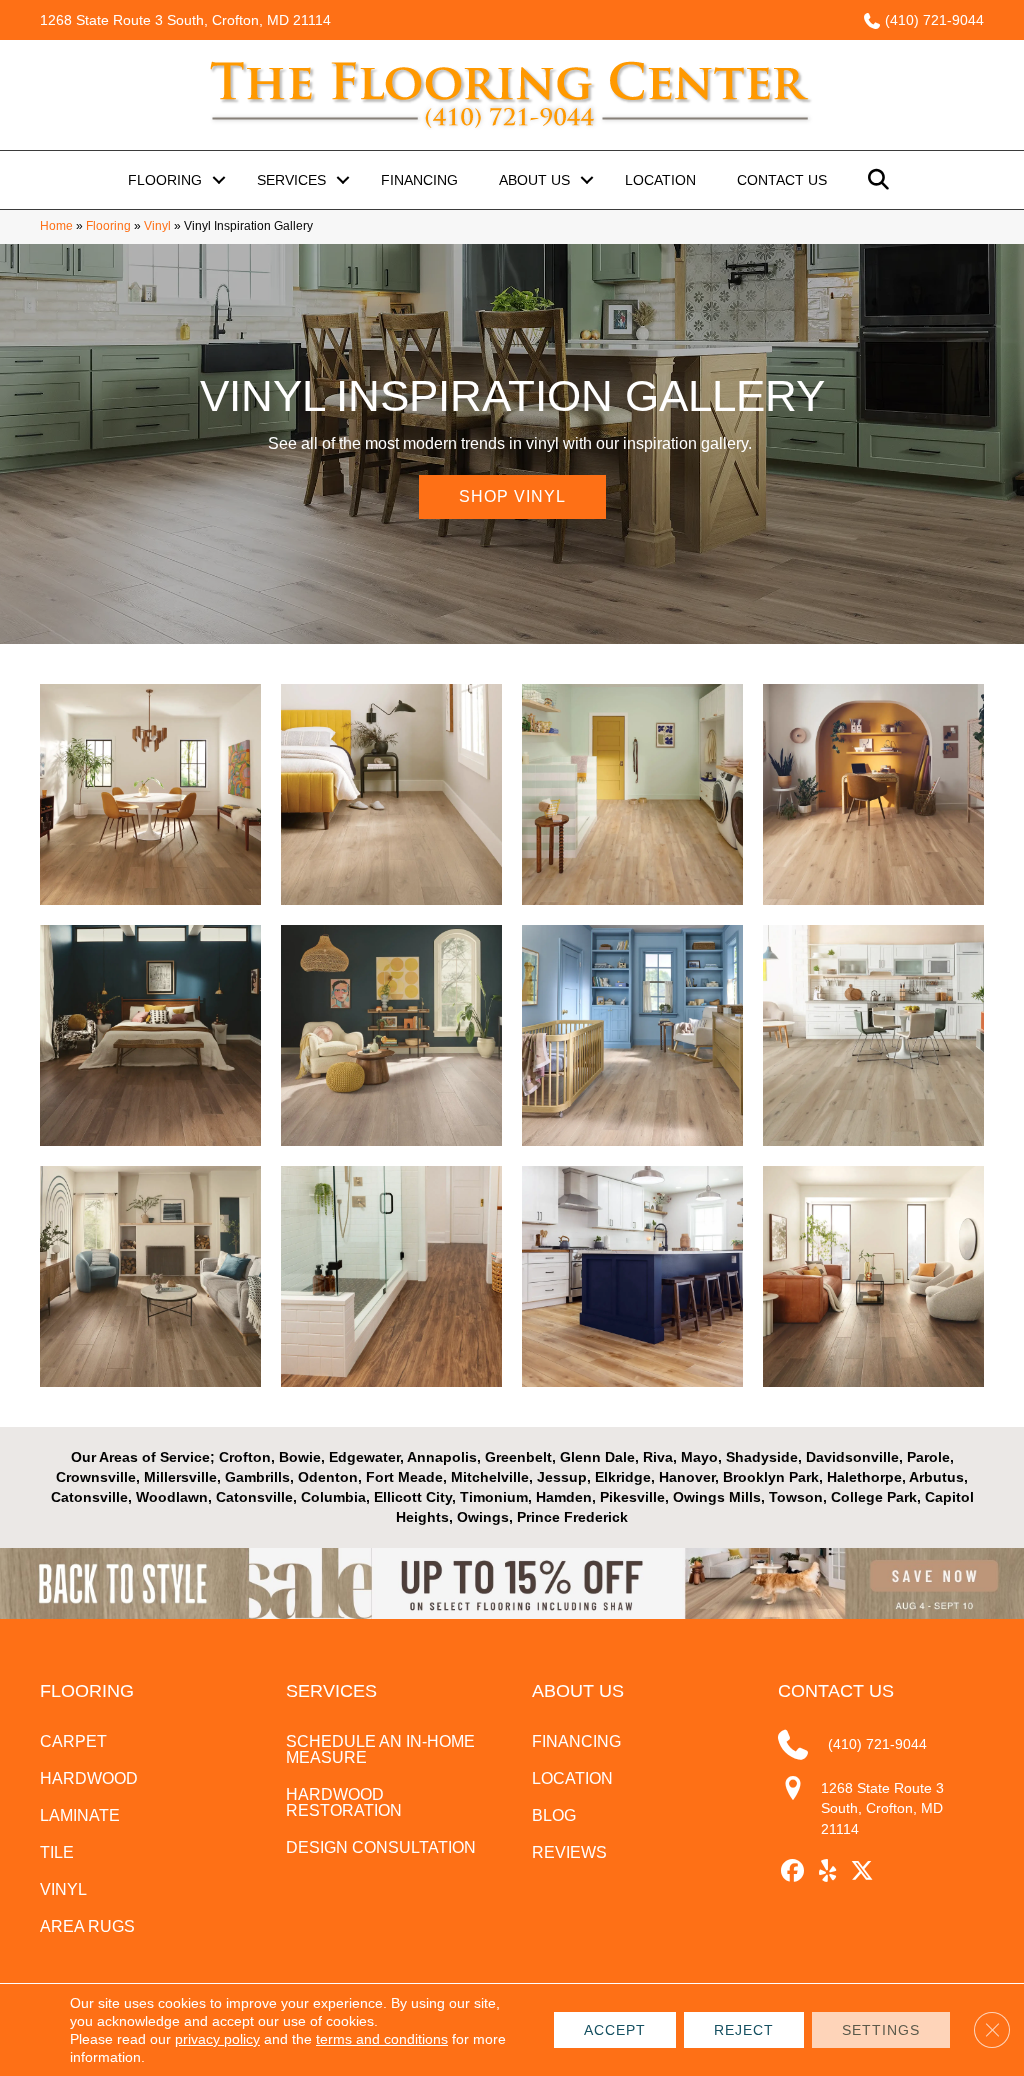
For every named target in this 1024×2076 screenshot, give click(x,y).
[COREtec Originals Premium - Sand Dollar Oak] (632, 1035)
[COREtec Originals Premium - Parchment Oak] (150, 1276)
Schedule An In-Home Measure (380, 1749)
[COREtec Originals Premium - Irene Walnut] (150, 794)
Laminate (80, 1815)
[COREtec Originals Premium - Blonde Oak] (873, 794)
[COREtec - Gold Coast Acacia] (391, 1276)
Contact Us (782, 180)
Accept (615, 2030)
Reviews (569, 1852)
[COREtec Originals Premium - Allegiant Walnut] (391, 794)
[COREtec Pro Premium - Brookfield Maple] (632, 794)
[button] (219, 180)
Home (56, 226)
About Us (534, 180)
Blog (554, 1815)
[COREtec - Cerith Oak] (391, 1035)
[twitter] (862, 1871)
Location (660, 180)
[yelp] (827, 1871)
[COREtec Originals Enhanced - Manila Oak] (632, 1276)
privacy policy (217, 2039)
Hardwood (89, 1778)
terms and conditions (382, 2039)
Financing (419, 180)
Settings (881, 2030)
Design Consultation (381, 1847)
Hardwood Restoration (344, 1802)
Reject (744, 2030)
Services (291, 180)
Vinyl (157, 226)
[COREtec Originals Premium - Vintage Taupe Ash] (150, 1035)
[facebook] (792, 1871)
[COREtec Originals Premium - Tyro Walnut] (873, 1276)
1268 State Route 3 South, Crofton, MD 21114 (185, 20)
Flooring (165, 180)
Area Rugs (87, 1926)
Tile (57, 1852)
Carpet (73, 1741)
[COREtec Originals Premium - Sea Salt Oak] (873, 1035)
